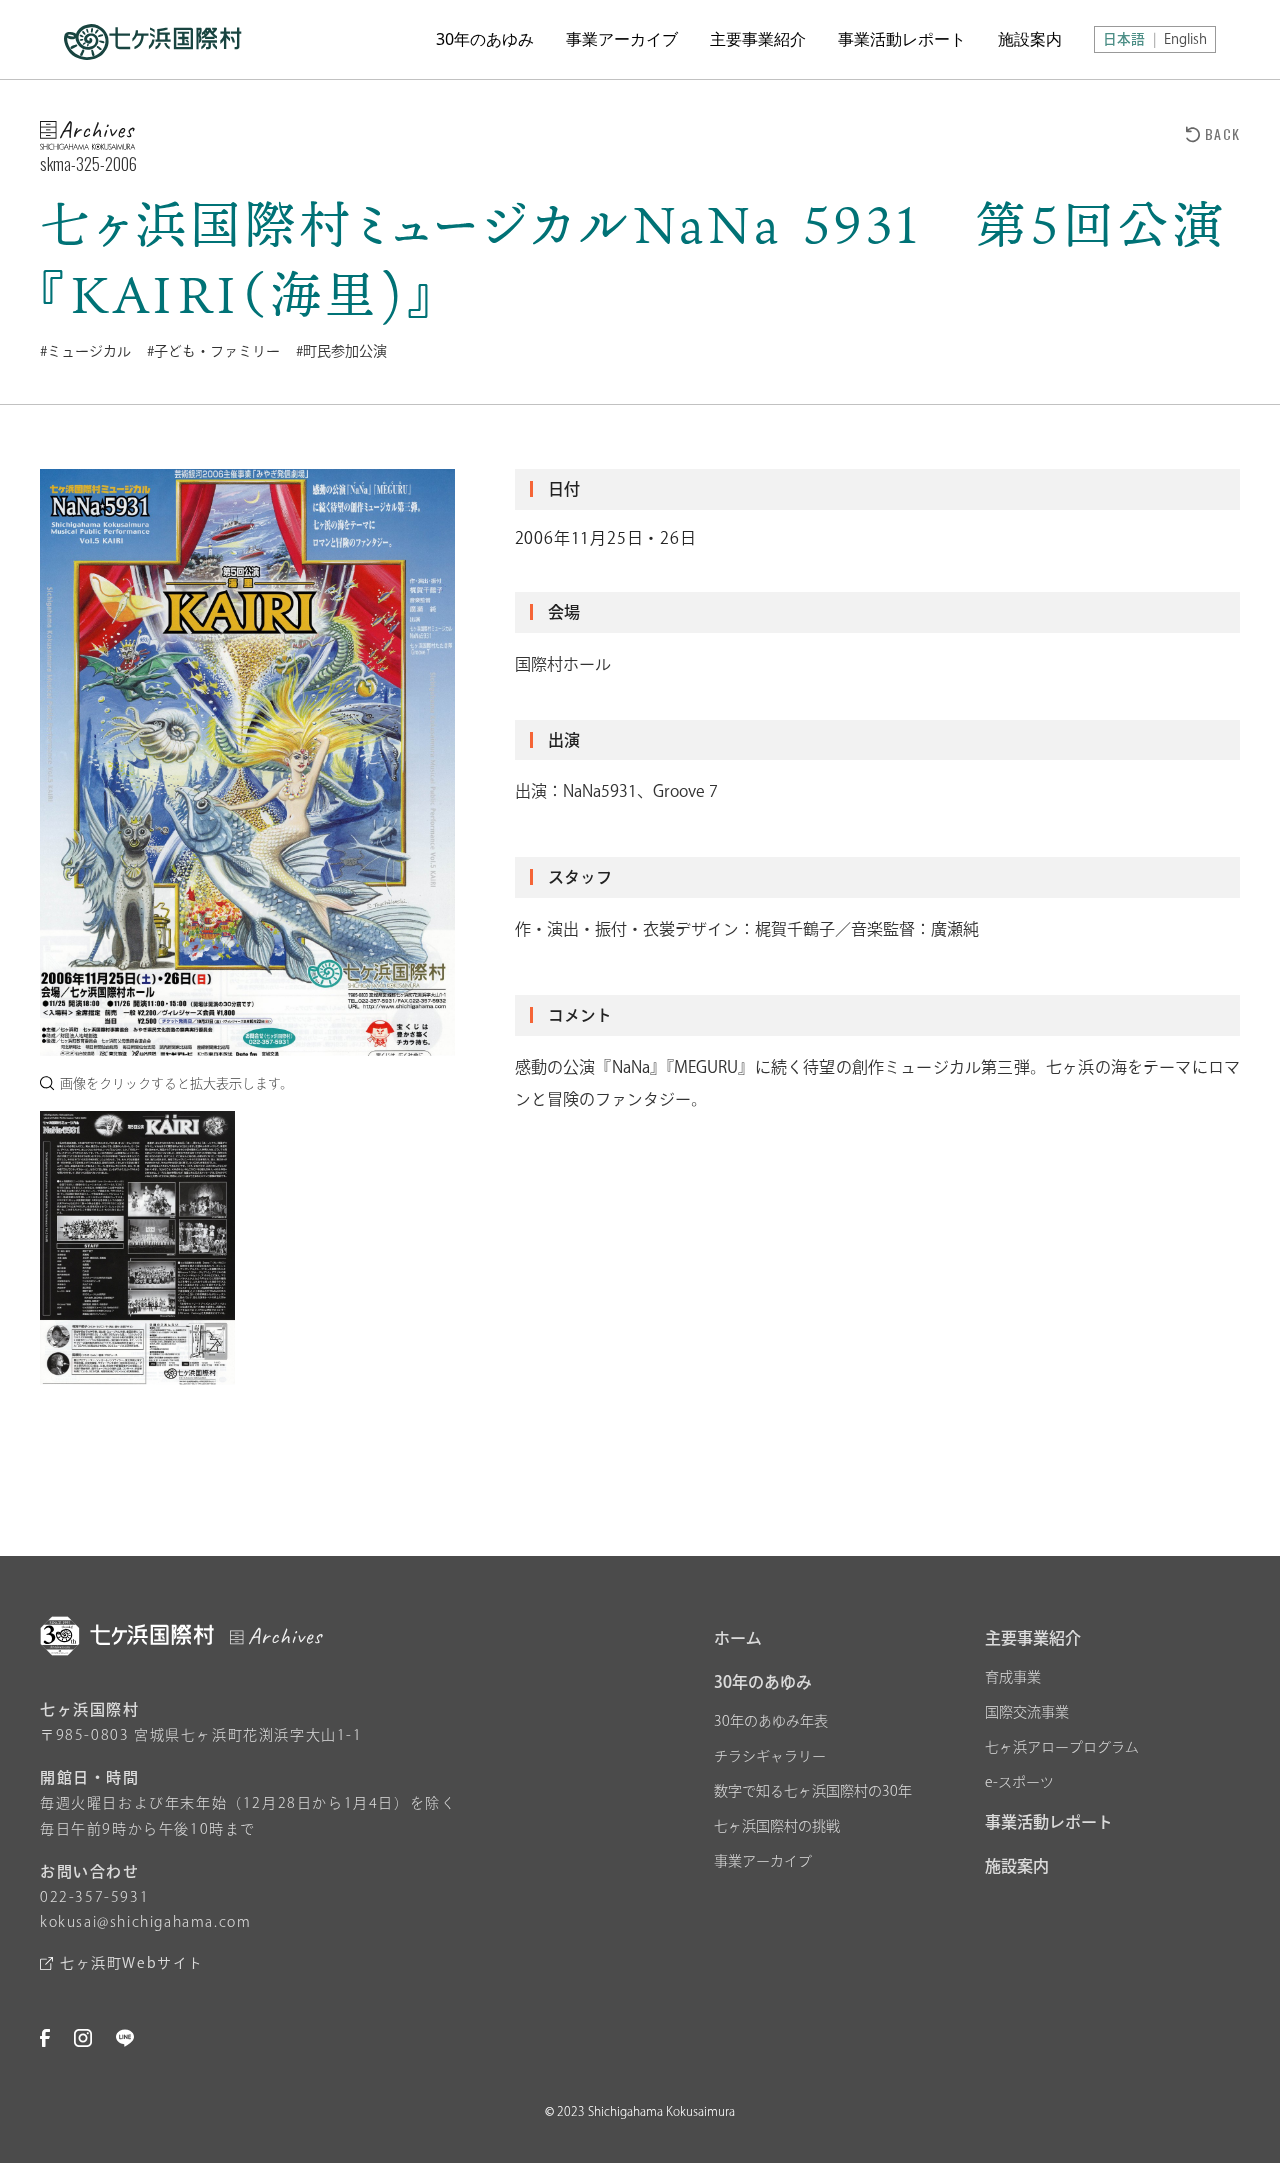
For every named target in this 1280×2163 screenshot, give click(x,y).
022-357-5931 (94, 1897)
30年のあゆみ (485, 39)
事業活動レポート (902, 39)
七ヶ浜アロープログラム (1062, 1747)
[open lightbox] (247, 762)
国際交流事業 (1027, 1712)
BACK (1222, 133)
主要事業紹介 (758, 39)
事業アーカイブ (622, 39)
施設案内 (1030, 39)
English (1185, 39)
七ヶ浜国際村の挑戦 (777, 1826)
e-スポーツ (1019, 1782)
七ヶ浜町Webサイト (132, 1963)
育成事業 (1013, 1677)
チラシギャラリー (770, 1756)
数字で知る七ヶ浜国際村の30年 (813, 1791)
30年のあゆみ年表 (771, 1721)
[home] (153, 39)
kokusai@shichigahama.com (145, 1922)
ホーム (738, 1638)
